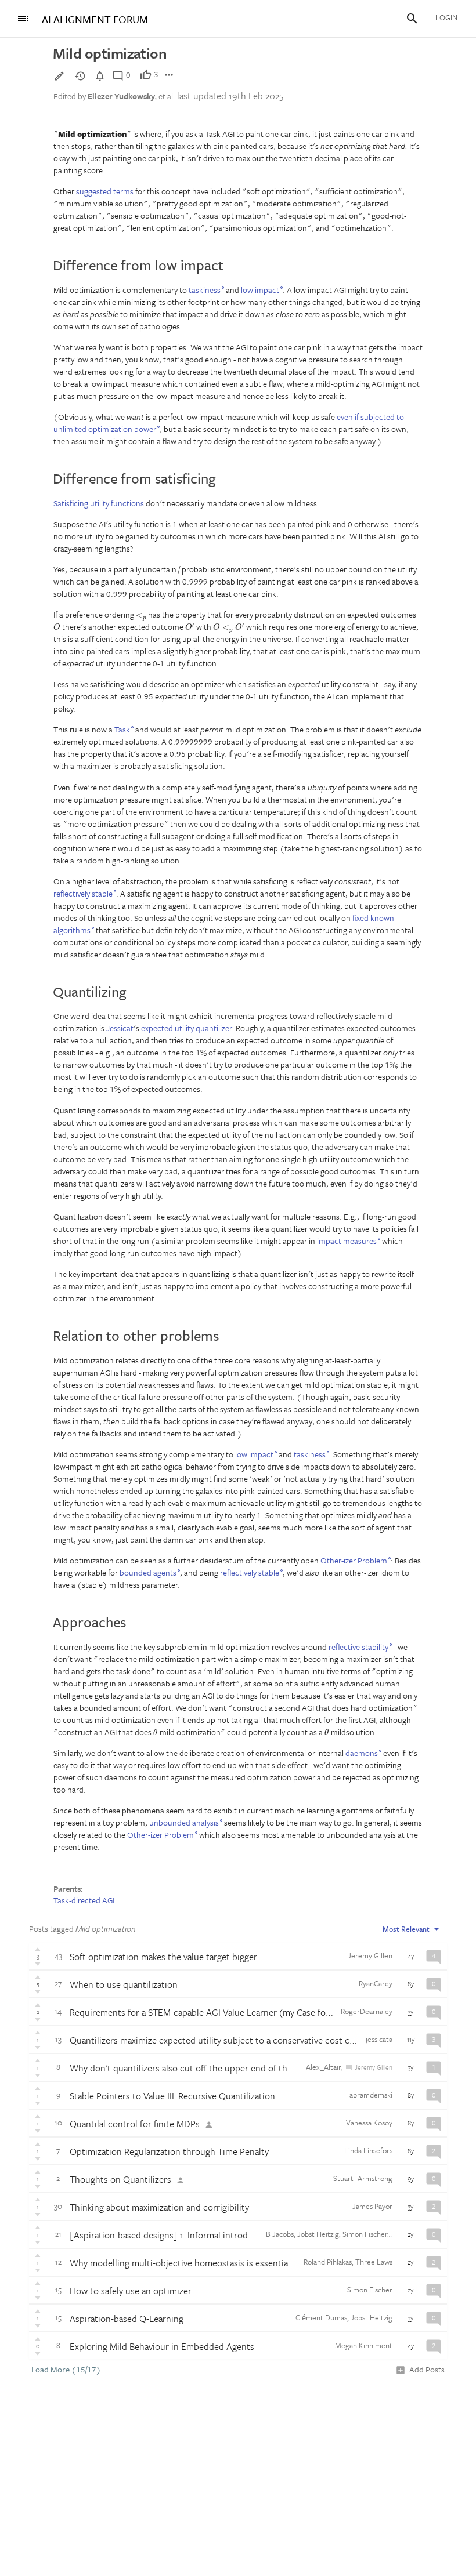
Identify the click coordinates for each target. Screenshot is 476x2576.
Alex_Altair (324, 2067)
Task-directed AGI (84, 1900)
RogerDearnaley (367, 2011)
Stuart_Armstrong (363, 2178)
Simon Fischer (365, 2234)
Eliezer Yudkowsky (121, 96)
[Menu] (23, 19)
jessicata (379, 2039)
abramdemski (371, 2095)
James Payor (372, 2206)
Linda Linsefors (368, 2150)
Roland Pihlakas (328, 2262)
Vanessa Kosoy (369, 2123)
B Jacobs (280, 2234)
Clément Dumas (321, 2317)
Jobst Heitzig (318, 2234)
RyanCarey (376, 1983)
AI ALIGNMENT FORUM (95, 19)
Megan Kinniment (364, 2345)
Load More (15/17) (66, 2370)
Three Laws (374, 2262)
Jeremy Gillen (370, 1955)
